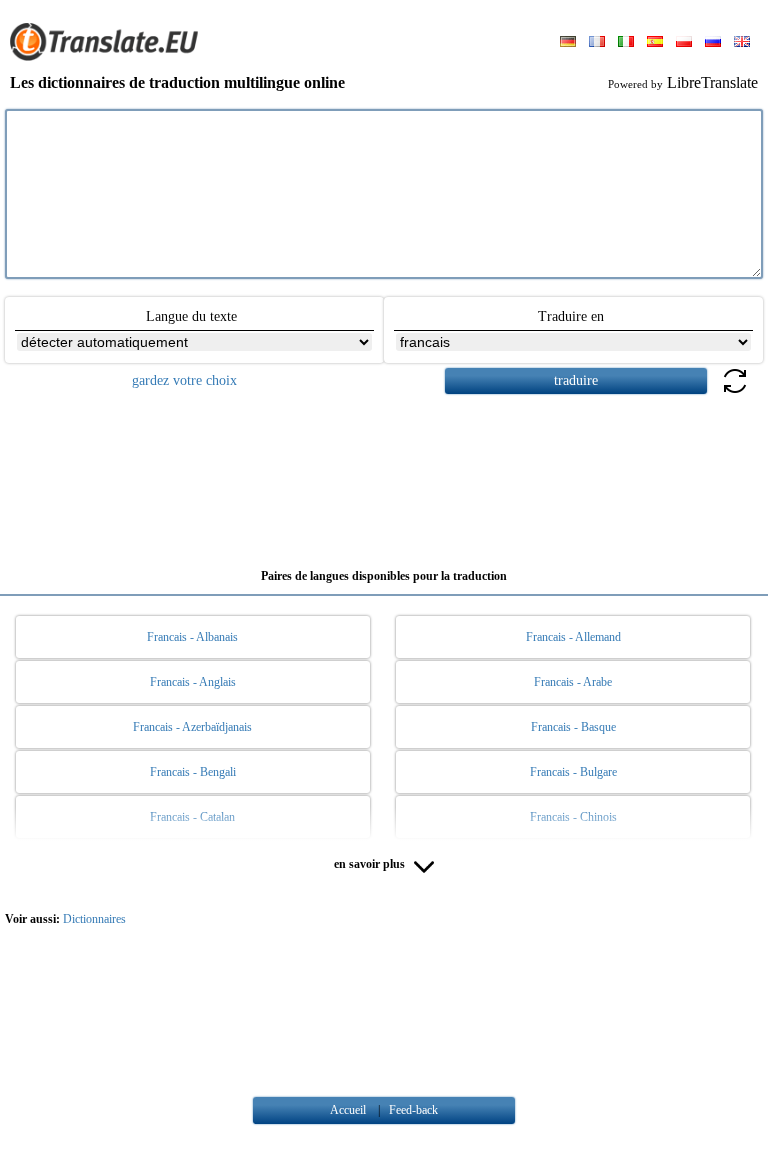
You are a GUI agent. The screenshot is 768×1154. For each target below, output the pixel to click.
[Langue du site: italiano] (626, 43)
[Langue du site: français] (597, 43)
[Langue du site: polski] (684, 43)
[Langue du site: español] (655, 43)
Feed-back (413, 1110)
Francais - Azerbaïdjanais (192, 727)
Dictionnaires (94, 919)
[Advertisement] (384, 474)
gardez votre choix (184, 380)
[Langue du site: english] (742, 43)
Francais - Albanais (192, 637)
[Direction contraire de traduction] (735, 392)
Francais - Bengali (193, 772)
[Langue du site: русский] (713, 43)
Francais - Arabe (573, 682)
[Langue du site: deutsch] (568, 43)
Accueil (348, 1110)
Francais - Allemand (573, 637)
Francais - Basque (573, 727)
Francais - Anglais (193, 682)
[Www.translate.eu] (110, 57)
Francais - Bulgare (573, 772)
